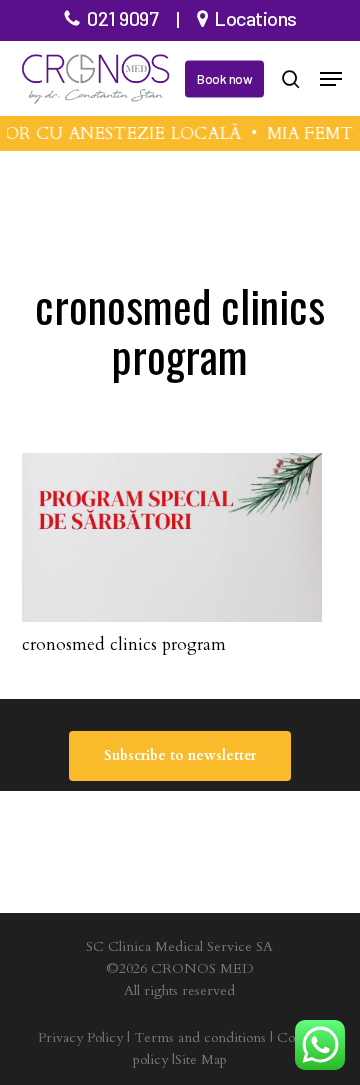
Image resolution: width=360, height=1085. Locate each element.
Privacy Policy (80, 1037)
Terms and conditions (200, 1037)
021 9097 (122, 18)
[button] (331, 79)
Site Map (201, 1059)
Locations (255, 18)
